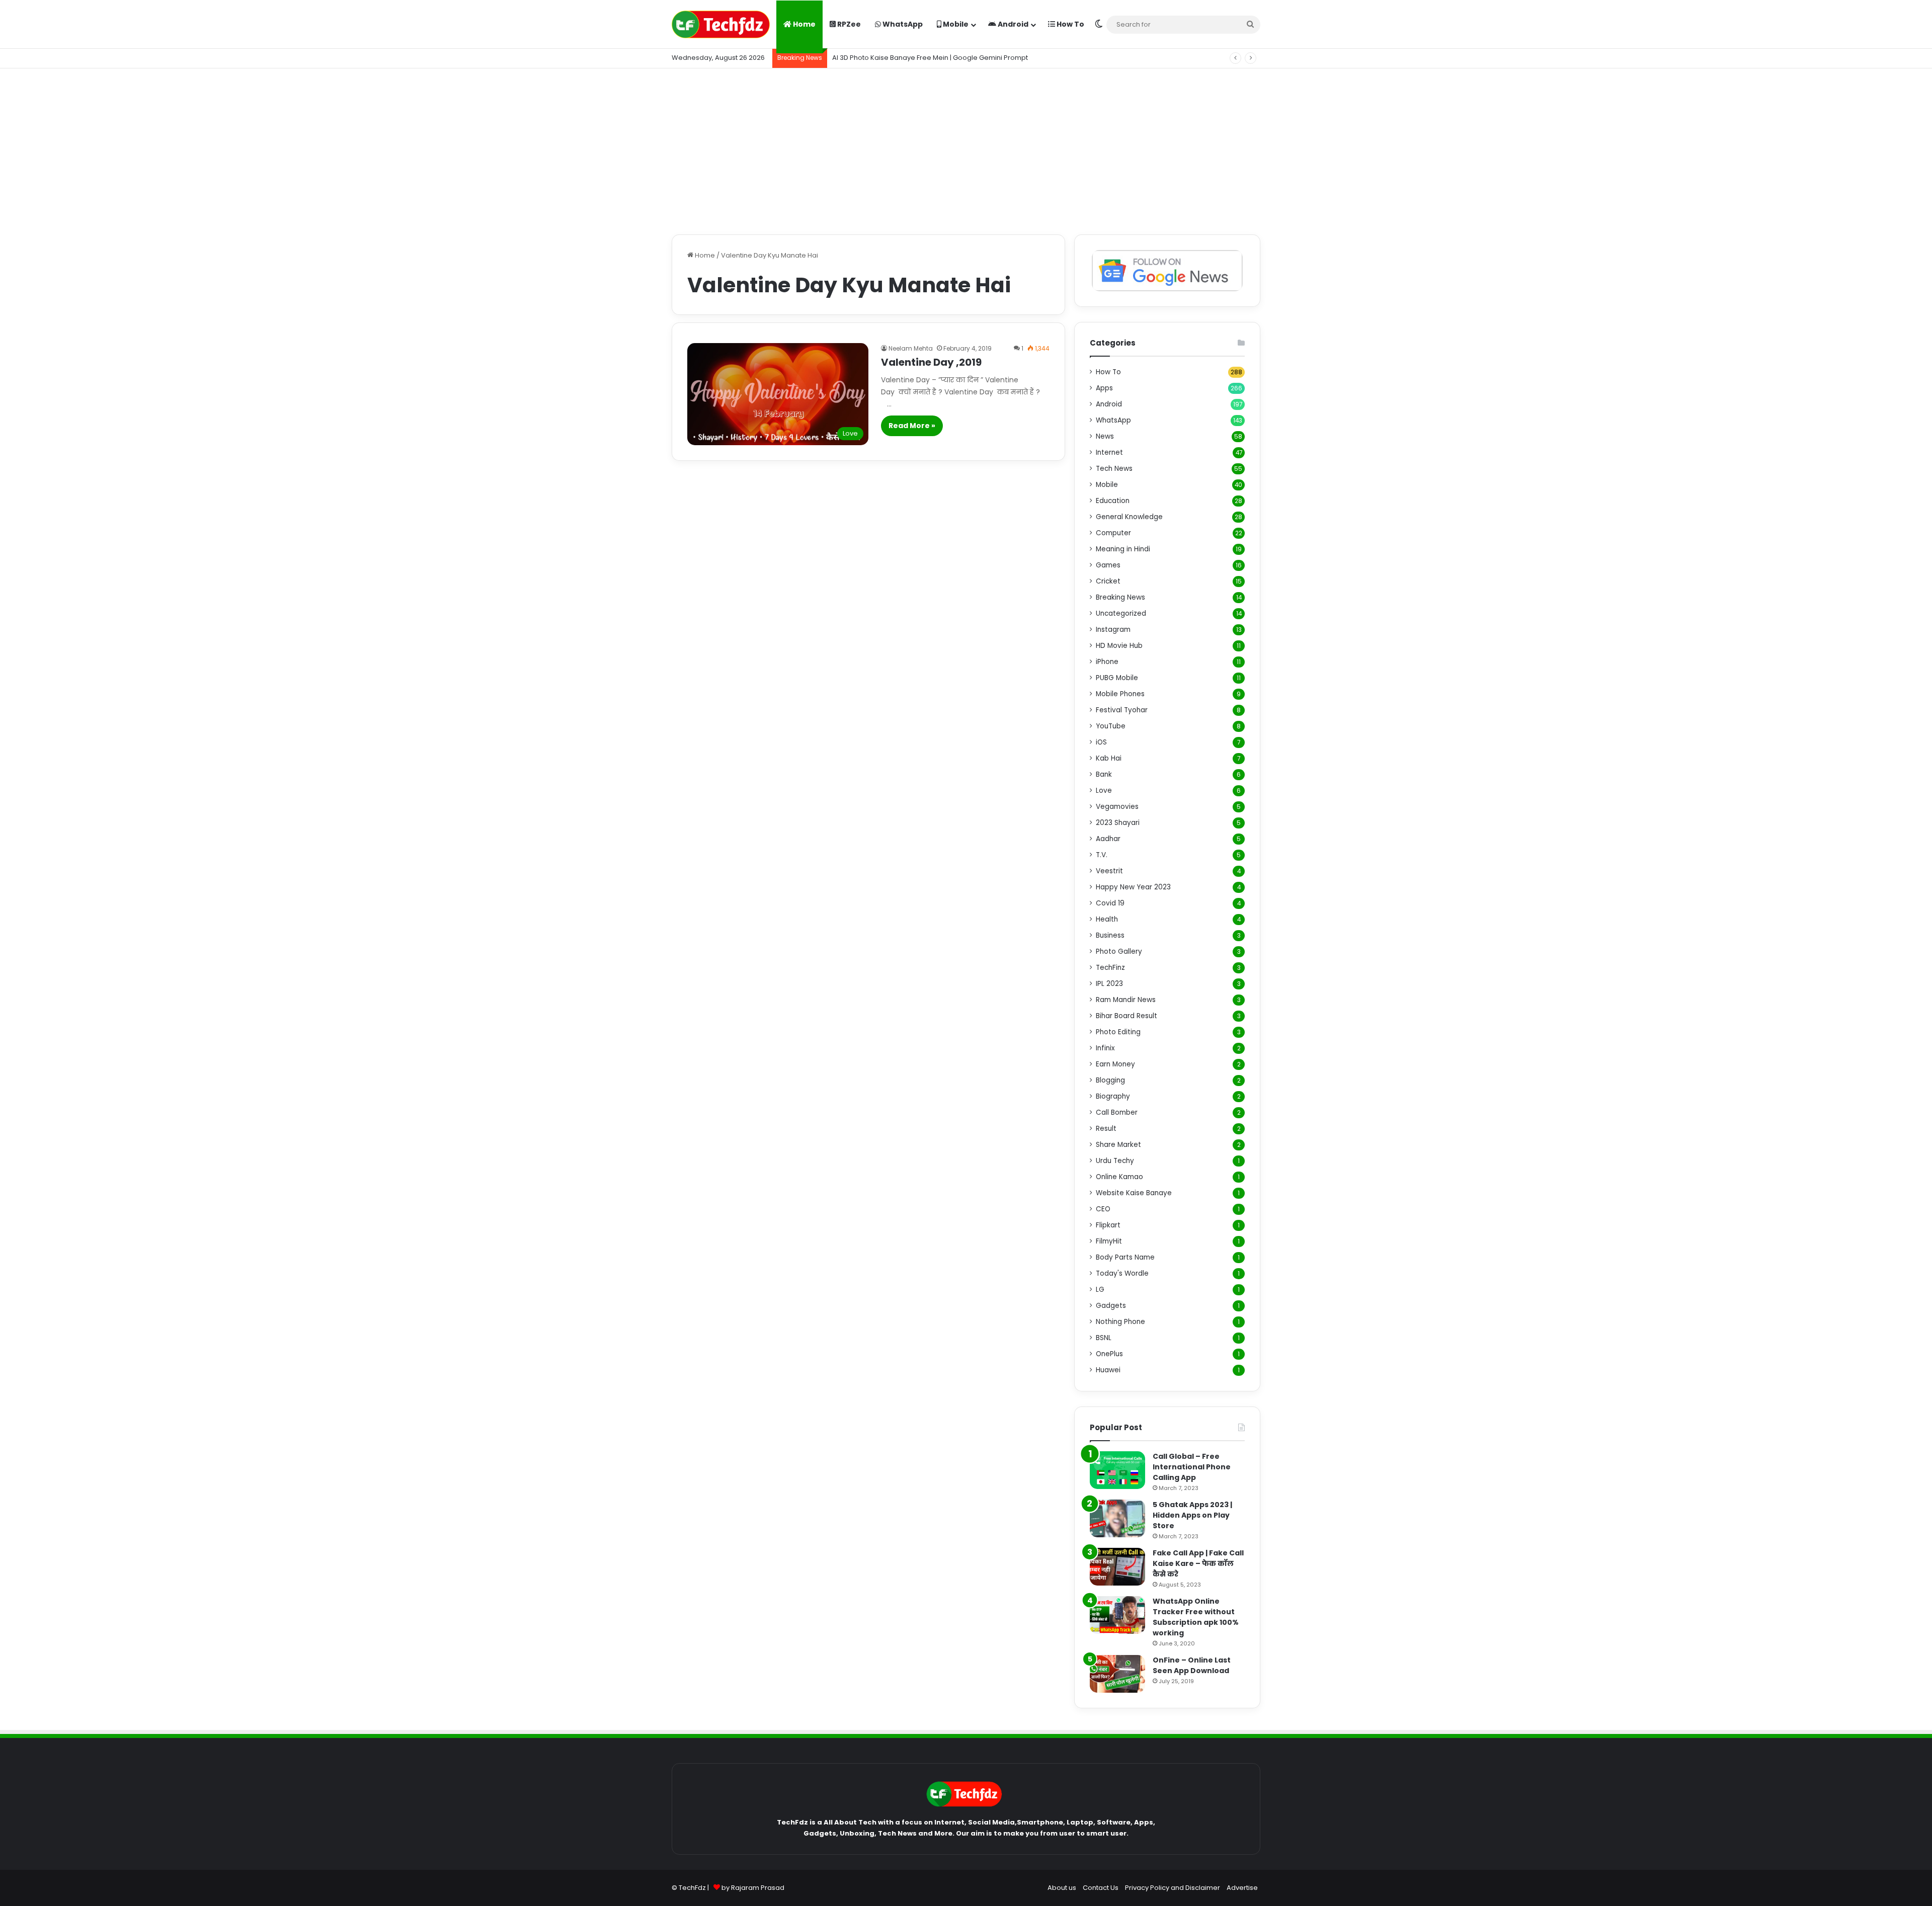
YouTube (1111, 726)
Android (1012, 24)
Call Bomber (1117, 1112)
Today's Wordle (1122, 1273)
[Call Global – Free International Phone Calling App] (1117, 1470)
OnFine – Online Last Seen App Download (1192, 1665)
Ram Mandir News (1126, 1000)
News (1105, 436)
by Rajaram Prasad (753, 1888)
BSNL (1104, 1338)
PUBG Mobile (1117, 678)
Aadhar (1108, 839)
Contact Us (1101, 1888)
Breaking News (1120, 597)
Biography (1113, 1096)
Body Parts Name (1125, 1257)
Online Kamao (1119, 1177)
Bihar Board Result (1126, 1016)
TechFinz (1110, 968)
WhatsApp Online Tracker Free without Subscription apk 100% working (1196, 1617)
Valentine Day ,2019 (931, 362)
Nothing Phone (1120, 1322)
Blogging (1110, 1080)
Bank (1104, 774)
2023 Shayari (1118, 823)
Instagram (1113, 630)
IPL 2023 (1109, 984)
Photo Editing (1118, 1032)
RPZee (848, 24)
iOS (1101, 742)
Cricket (1108, 581)
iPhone (1107, 662)
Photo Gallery (1119, 951)
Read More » (912, 426)
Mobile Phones (1120, 694)
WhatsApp (902, 24)
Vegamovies (1117, 807)
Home (803, 24)
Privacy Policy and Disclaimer (1173, 1888)
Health (1107, 919)
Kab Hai (1109, 758)
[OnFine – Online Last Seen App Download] (1117, 1674)
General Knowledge (1129, 517)
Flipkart (1108, 1225)
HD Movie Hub (1119, 646)
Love (1104, 791)
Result (1106, 1129)
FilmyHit (1109, 1241)
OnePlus (1109, 1354)
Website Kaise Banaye (1134, 1193)
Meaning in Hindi (1123, 549)
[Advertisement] (966, 149)
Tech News (1114, 469)
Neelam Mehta (911, 348)
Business (1110, 935)
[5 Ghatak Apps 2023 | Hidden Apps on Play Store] (1117, 1518)
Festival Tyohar (1122, 710)
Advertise (1242, 1888)
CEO (1103, 1209)
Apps (1104, 388)
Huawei (1108, 1370)
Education (1113, 501)
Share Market (1118, 1145)
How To (1070, 24)
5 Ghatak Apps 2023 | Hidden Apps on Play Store (1192, 1515)
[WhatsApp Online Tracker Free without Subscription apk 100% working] (1117, 1615)
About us (1062, 1888)
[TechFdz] (721, 24)
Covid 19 (1110, 903)
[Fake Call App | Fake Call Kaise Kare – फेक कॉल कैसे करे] (1117, 1567)
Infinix (1105, 1048)
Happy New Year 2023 (1133, 887)
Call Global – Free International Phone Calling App (1192, 1467)
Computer (1113, 533)
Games (1108, 565)
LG (1100, 1290)
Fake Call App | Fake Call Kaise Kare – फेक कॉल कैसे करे (1198, 1563)
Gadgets (1111, 1306)
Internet (1109, 452)
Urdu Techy (1115, 1161)
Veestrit (1109, 871)
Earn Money (1115, 1064)
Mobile (955, 24)
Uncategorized (1121, 613)
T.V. (1102, 855)
